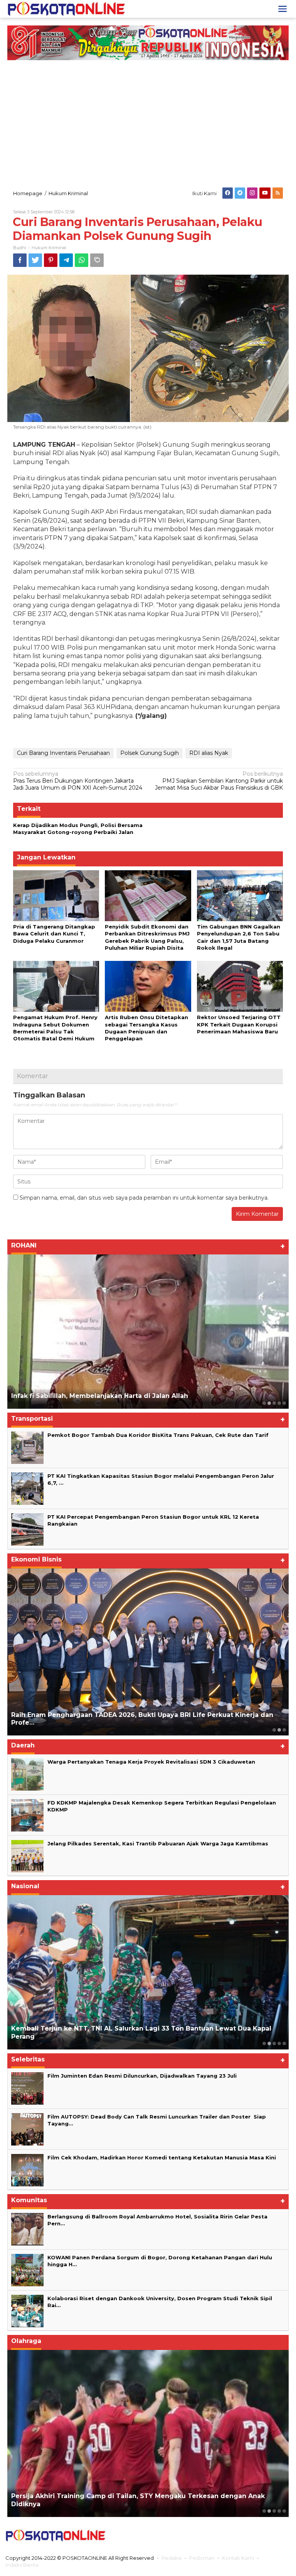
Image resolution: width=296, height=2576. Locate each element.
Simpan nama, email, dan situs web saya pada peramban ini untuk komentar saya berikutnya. (144, 1198)
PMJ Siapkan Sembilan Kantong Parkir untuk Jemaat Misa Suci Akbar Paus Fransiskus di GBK (219, 781)
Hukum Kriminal (49, 248)
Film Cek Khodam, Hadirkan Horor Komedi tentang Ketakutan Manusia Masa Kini (162, 2157)
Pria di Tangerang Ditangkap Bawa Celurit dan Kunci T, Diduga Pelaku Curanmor (54, 934)
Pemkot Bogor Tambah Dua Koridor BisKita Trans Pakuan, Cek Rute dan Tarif (158, 1435)
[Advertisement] (148, 124)
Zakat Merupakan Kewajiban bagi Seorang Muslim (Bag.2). (108, 1396)
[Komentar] (97, 260)
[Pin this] (51, 260)
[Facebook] (228, 193)
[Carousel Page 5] (284, 1403)
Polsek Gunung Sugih (150, 753)
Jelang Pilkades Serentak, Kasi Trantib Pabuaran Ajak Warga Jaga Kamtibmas (158, 1843)
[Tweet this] (35, 260)
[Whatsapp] (82, 260)
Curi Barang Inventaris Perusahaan (63, 753)
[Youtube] (265, 193)
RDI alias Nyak (209, 753)
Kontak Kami (238, 2558)
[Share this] (20, 260)
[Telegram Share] (66, 260)
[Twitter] (240, 193)
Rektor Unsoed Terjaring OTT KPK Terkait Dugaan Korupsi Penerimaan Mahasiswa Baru (239, 1024)
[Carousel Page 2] (269, 1403)
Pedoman (202, 2558)
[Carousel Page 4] (279, 1403)
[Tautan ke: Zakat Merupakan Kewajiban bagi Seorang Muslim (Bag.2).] (148, 1332)
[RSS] (278, 193)
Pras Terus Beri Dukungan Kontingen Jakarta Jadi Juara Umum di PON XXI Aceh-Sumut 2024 (78, 781)
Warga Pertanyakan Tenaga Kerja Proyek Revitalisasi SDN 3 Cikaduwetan (151, 1762)
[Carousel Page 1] (264, 1403)
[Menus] (283, 9)
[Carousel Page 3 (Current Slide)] (274, 1403)
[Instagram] (252, 193)
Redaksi (172, 2558)
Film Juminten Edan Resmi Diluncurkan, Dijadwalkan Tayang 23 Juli (142, 2076)
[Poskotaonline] (66, 8)
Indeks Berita (22, 2565)
